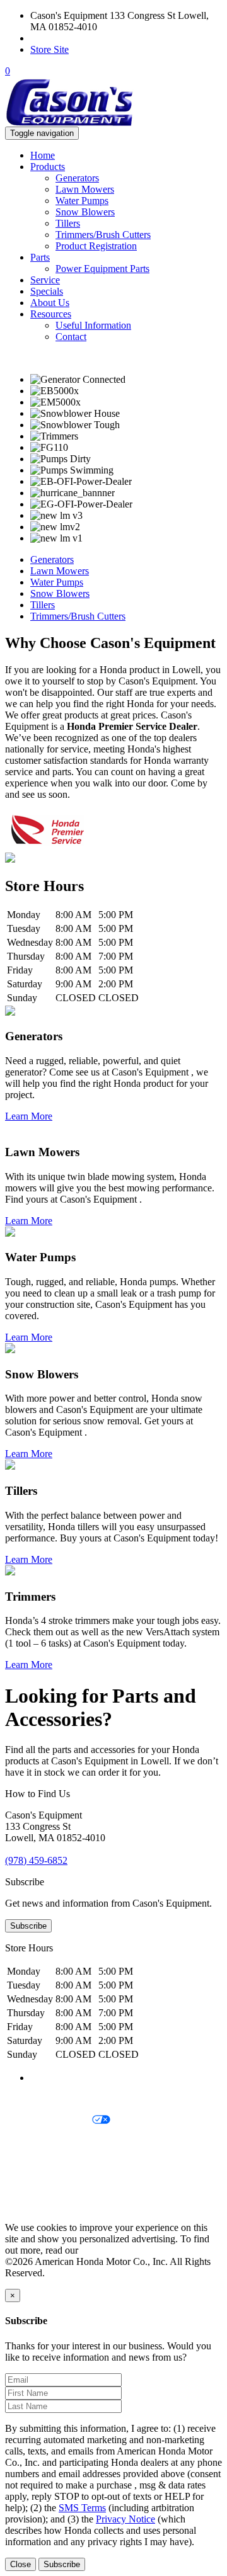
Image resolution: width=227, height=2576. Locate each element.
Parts (40, 257)
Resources (51, 314)
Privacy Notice (35, 2099)
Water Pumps (82, 201)
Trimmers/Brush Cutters (103, 235)
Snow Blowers (85, 212)
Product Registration (96, 246)
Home (43, 155)
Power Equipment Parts (102, 269)
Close (20, 2564)
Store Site (49, 49)
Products (48, 167)
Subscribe (28, 1926)
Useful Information (93, 325)
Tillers (68, 223)
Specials (47, 291)
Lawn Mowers (85, 189)
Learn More (29, 1116)
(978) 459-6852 (61, 38)
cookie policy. (108, 2250)
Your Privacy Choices (49, 2120)
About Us (50, 303)
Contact (71, 337)
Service (45, 280)
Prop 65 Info (30, 2185)
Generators (77, 178)
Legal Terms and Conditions (61, 2142)
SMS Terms (29, 2163)
